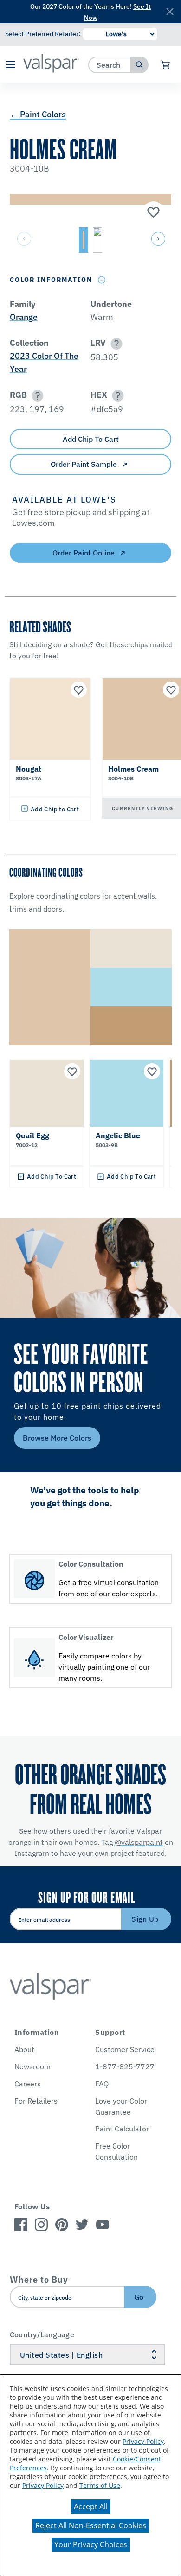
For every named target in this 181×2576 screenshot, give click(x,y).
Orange (24, 317)
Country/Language (42, 2334)
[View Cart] (166, 65)
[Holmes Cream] (152, 213)
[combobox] (110, 65)
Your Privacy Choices (91, 2544)
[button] (10, 65)
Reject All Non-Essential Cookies (91, 2525)
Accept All (91, 2506)
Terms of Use (100, 2485)
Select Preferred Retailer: (43, 34)
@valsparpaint (139, 1842)
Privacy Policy (143, 2441)
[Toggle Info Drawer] (102, 280)
